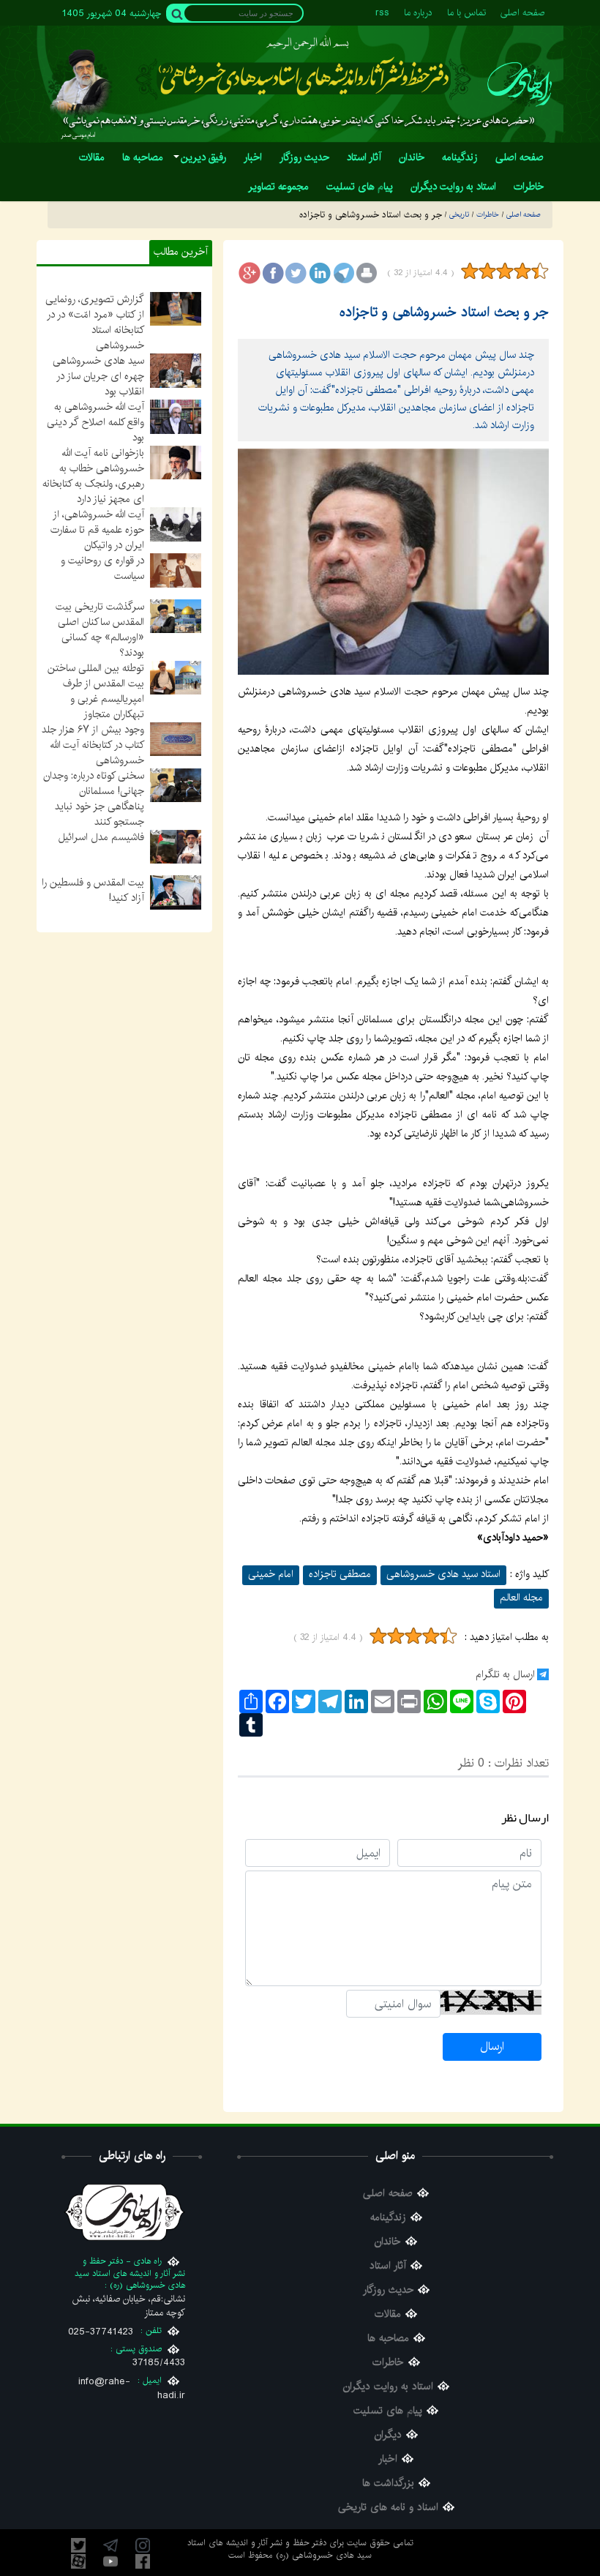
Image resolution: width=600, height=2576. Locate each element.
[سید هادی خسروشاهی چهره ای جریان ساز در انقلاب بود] (176, 370)
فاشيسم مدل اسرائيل (101, 837)
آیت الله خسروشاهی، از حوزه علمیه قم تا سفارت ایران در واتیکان (97, 530)
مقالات (388, 2314)
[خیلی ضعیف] (470, 271)
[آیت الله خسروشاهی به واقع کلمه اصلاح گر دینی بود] (176, 416)
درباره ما (418, 13)
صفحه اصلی (523, 13)
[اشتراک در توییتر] (296, 273)
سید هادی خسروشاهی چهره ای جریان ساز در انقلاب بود (98, 376)
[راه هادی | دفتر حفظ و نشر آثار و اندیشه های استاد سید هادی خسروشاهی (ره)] (520, 84)
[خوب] (522, 271)
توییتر (78, 2545)
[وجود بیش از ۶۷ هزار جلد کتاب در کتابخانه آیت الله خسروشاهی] (176, 739)
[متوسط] (505, 271)
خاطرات (388, 2363)
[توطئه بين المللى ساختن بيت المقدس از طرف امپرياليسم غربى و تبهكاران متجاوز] (176, 677)
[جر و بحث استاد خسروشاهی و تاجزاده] (393, 562)
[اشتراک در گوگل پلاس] (250, 273)
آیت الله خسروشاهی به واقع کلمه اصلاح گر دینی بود (95, 422)
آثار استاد (388, 2266)
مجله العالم (521, 1598)
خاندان (388, 2242)
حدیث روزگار (388, 2290)
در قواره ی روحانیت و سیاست (102, 568)
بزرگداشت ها (388, 2483)
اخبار (388, 2459)
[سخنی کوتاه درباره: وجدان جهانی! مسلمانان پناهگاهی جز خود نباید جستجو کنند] (176, 785)
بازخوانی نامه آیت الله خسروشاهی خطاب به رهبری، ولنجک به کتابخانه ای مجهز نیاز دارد (93, 476)
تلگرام (110, 2545)
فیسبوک (143, 2561)
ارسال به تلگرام (505, 1674)
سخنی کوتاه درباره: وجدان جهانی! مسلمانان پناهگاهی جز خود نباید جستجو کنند (94, 799)
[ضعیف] (487, 271)
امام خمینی (271, 1574)
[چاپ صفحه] (367, 273)
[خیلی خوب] (539, 271)
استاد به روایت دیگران (388, 2387)
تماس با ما (466, 13)
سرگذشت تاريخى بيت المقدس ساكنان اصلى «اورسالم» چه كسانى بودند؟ (100, 630)
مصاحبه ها (388, 2339)
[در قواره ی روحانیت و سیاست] (176, 570)
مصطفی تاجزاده (340, 1574)
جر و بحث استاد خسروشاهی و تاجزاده (444, 312)
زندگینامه (388, 2218)
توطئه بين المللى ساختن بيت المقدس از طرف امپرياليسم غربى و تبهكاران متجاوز (96, 691)
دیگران (388, 2435)
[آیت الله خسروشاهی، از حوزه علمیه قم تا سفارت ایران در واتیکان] (176, 524)
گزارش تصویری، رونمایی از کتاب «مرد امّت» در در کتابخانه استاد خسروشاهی (95, 322)
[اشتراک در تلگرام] (343, 273)
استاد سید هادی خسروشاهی (443, 1574)
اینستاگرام (143, 2545)
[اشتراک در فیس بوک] (273, 273)
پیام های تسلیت (388, 2411)
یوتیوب (110, 2561)
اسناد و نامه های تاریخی (388, 2508)
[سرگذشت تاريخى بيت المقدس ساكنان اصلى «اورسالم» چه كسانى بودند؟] (176, 615)
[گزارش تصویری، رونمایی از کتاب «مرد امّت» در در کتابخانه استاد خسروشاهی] (176, 309)
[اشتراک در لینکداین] (320, 273)
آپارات (78, 2561)
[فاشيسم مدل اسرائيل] (176, 846)
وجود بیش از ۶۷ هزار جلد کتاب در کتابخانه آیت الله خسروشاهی (93, 745)
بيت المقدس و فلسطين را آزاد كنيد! (93, 890)
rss (382, 13)
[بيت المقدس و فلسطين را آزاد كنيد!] (176, 892)
